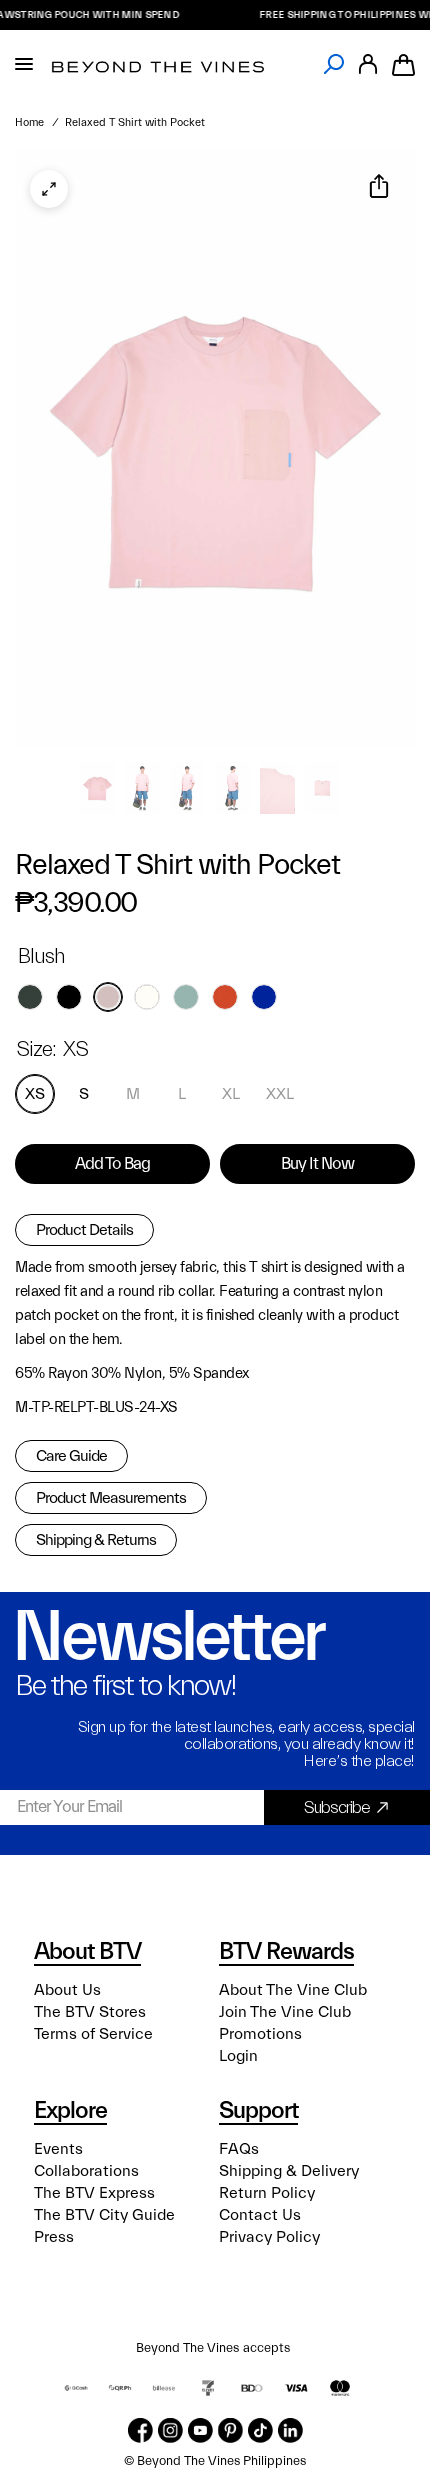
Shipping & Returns (96, 1540)
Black (69, 997)
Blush (108, 997)
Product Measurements (111, 1498)
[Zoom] (49, 189)
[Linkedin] (290, 2430)
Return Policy (267, 2193)
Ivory (147, 997)
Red (225, 997)
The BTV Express (94, 2193)
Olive (30, 997)
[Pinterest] (230, 2430)
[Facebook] (140, 2430)
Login (238, 2056)
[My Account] (368, 64)
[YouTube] (200, 2430)
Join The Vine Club (285, 2012)
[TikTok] (260, 2430)
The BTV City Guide (104, 2215)
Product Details (84, 1230)
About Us (67, 1990)
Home (29, 122)
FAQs (239, 2149)
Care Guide (71, 1456)
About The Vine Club (293, 1990)
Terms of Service (93, 2034)
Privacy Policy (269, 2237)
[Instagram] (170, 2430)
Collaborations (86, 2171)
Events (58, 2149)
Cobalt (264, 997)
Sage (186, 997)
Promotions (260, 2034)
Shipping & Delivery (289, 2171)
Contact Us (260, 2215)
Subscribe (337, 1807)
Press (54, 2237)
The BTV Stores (90, 2012)
